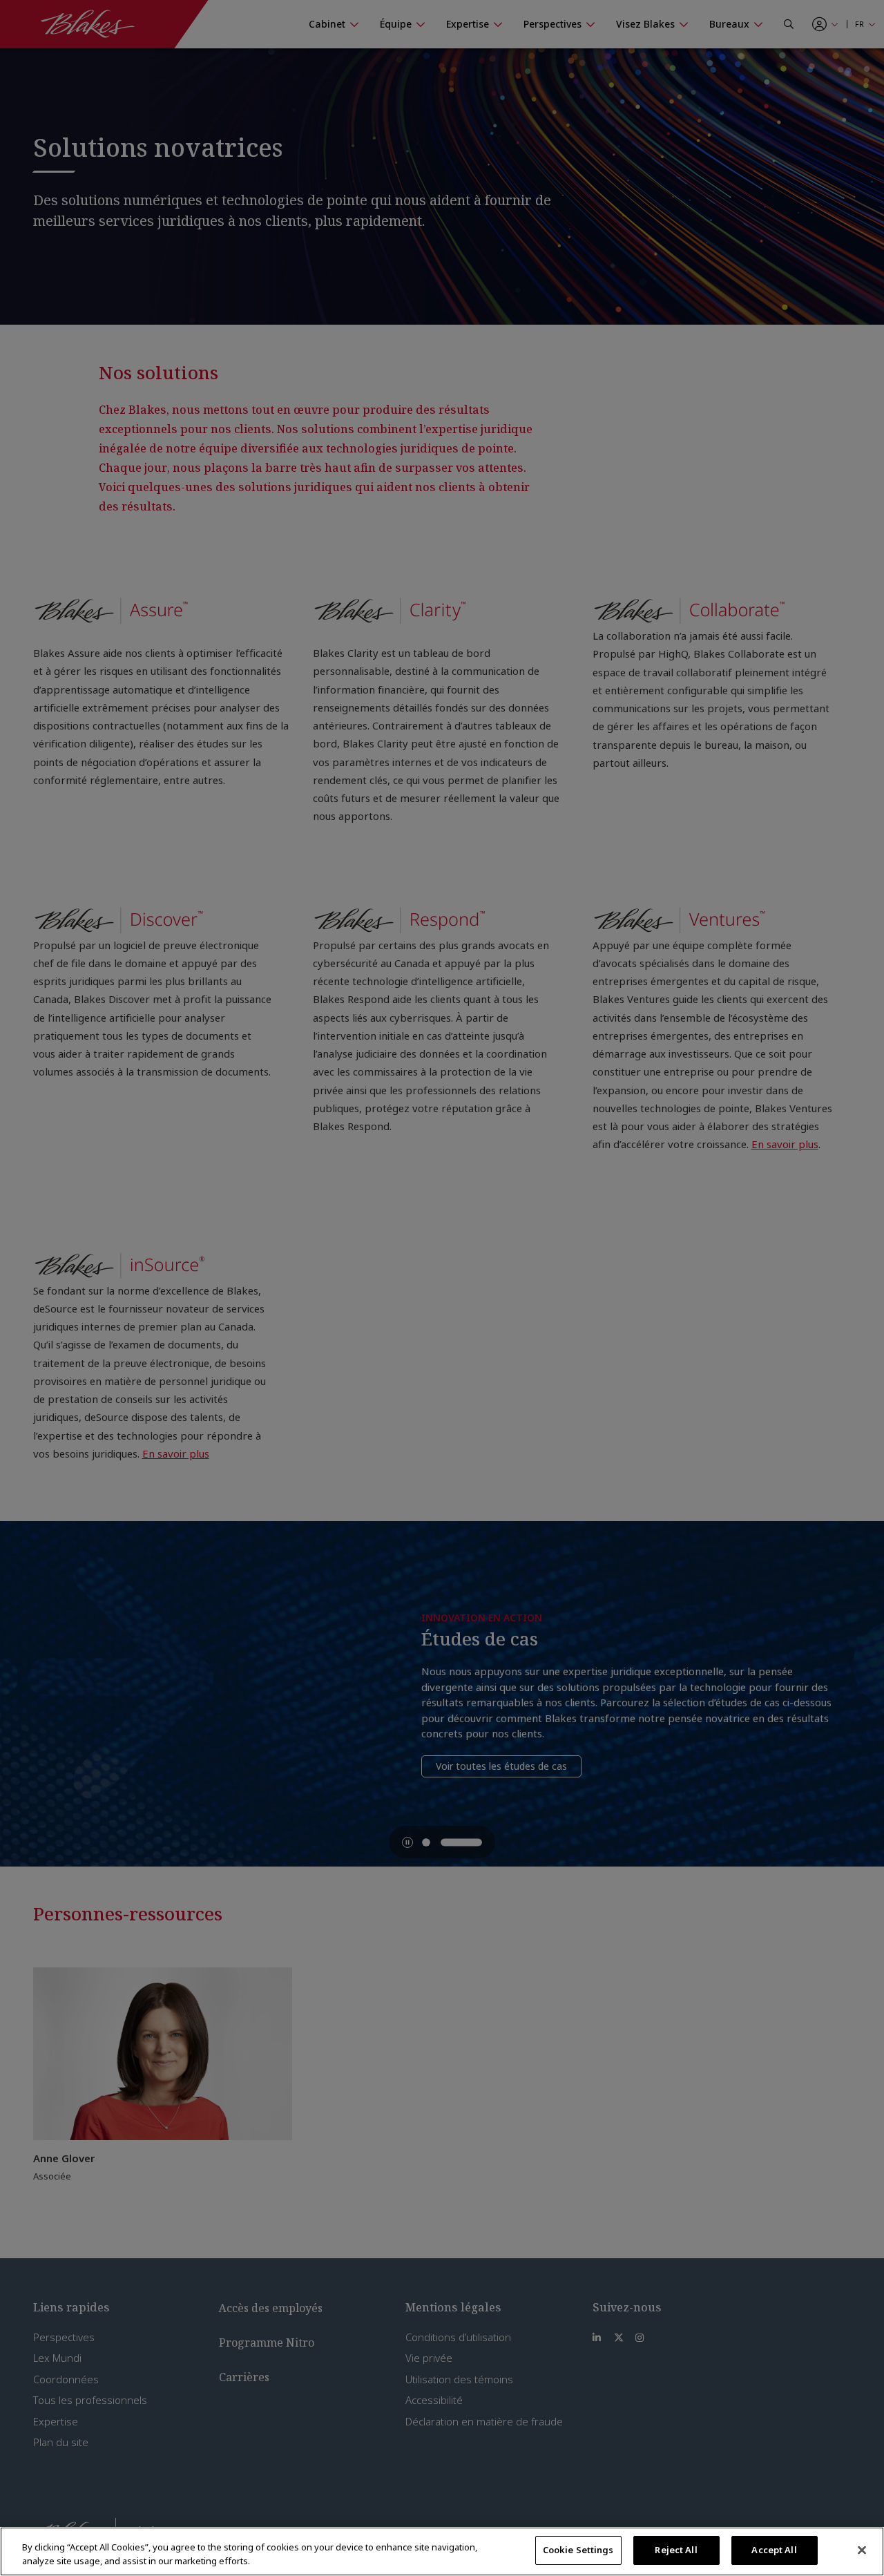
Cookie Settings (578, 2550)
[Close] (862, 2550)
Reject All (676, 2550)
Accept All (774, 2550)
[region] (442, 2551)
